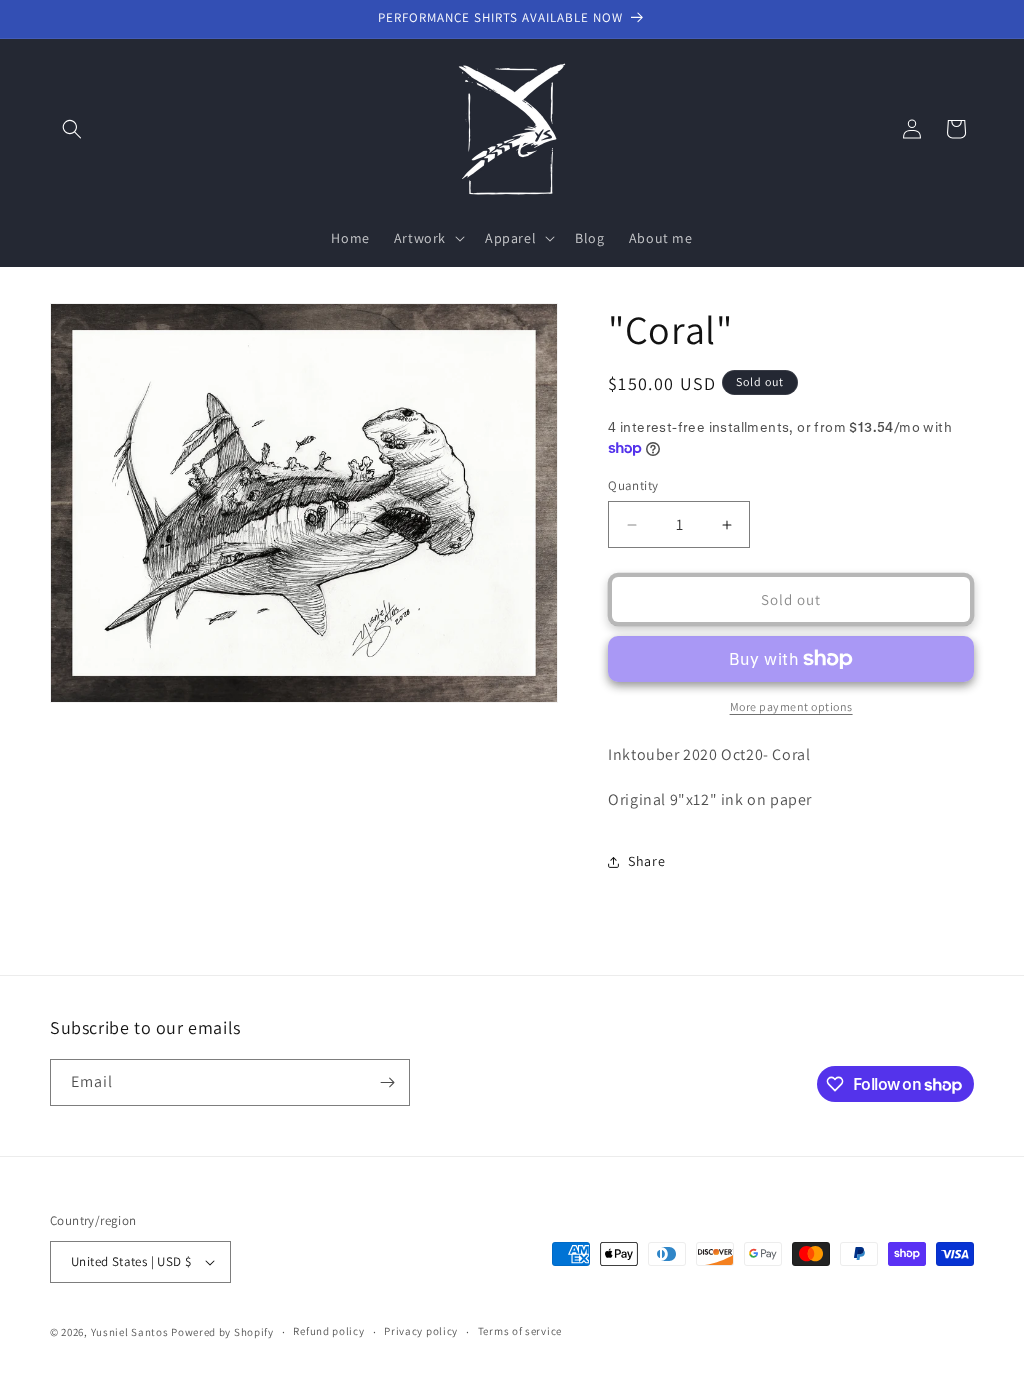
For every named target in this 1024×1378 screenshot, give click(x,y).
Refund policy (328, 1331)
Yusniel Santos (130, 1332)
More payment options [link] (791, 706)
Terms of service (520, 1331)
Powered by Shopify (222, 1332)
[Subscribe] (387, 1082)
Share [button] (646, 861)
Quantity (633, 485)
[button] (72, 129)
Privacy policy (421, 1331)
